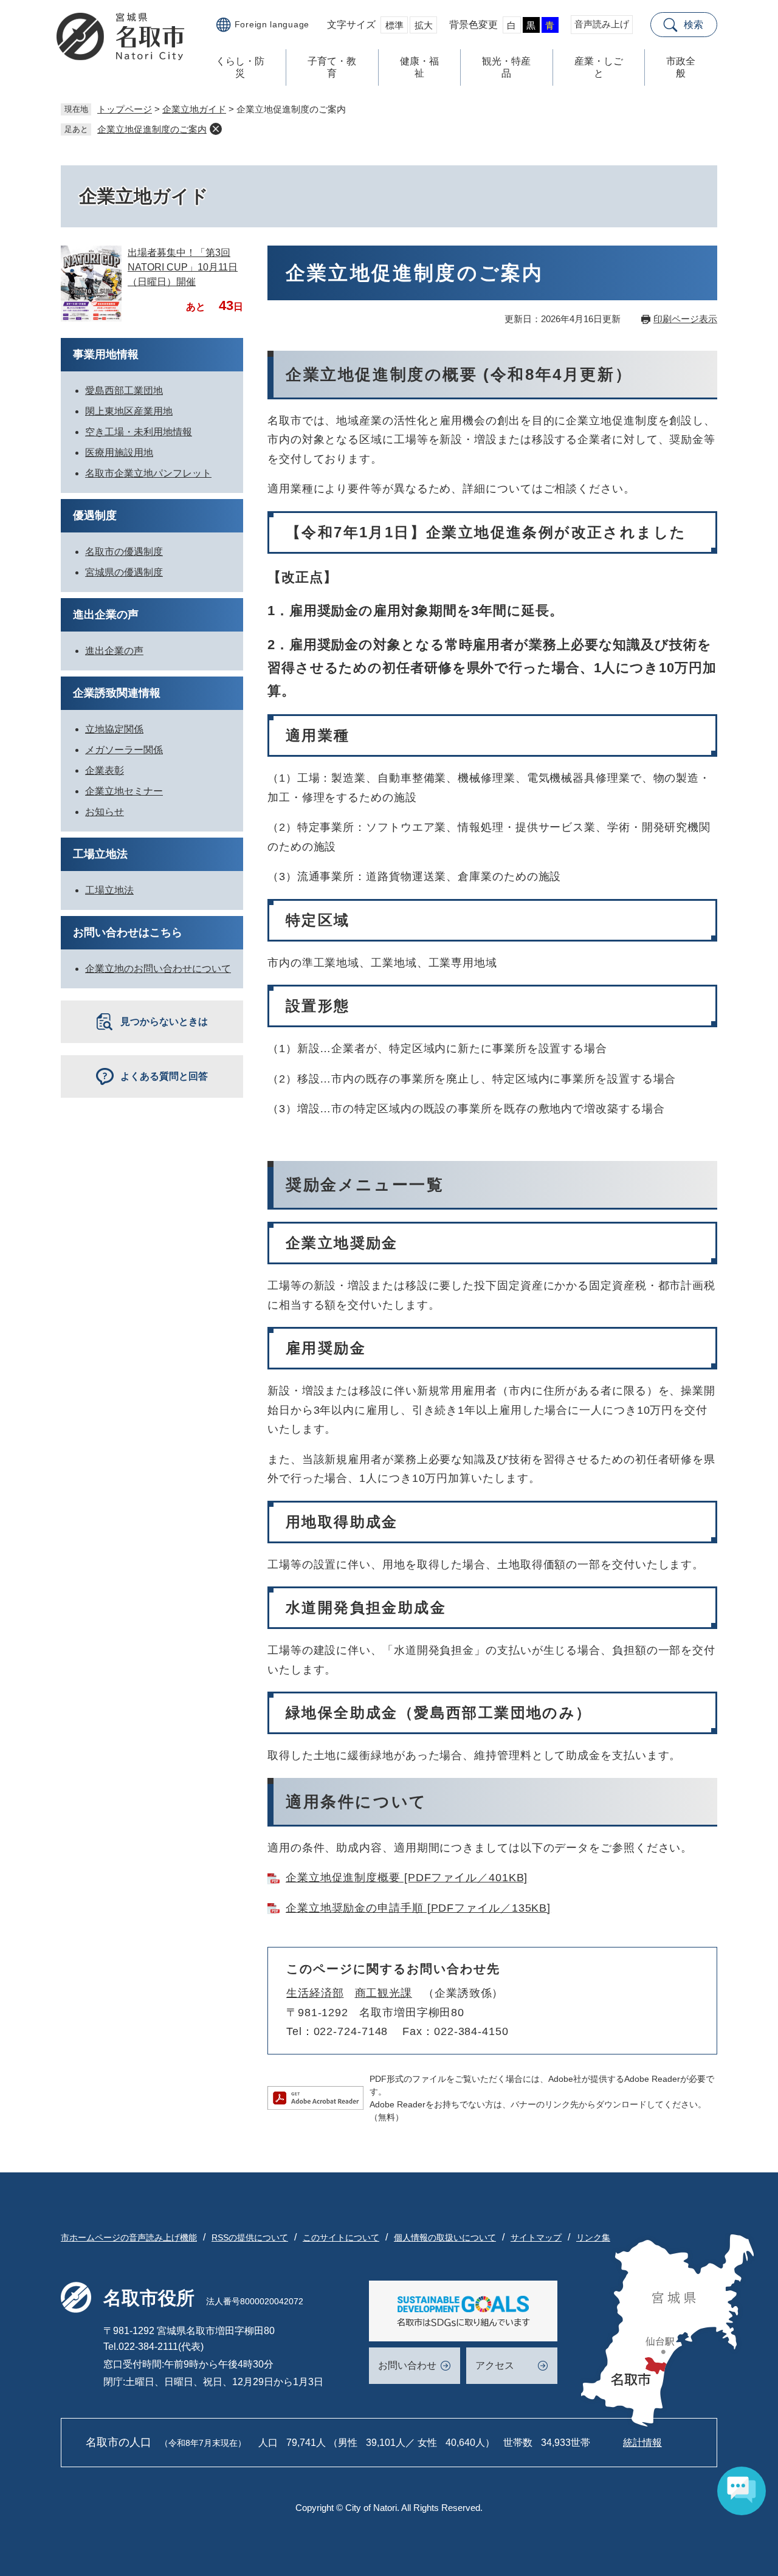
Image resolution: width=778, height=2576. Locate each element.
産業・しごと (599, 67)
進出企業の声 (106, 615)
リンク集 (593, 2237)
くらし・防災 (240, 67)
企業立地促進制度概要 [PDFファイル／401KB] (407, 1878)
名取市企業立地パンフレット (148, 473)
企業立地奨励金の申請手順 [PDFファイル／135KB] (418, 1908)
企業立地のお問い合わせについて (158, 969)
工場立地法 (100, 854)
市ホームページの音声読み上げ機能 (129, 2237)
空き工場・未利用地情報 (139, 432)
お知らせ (105, 812)
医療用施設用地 (119, 453)
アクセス (495, 2365)
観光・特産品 (506, 67)
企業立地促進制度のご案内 (152, 129)
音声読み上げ (602, 24)
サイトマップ (536, 2237)
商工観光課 (384, 1993)
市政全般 (681, 67)
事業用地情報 (106, 354)
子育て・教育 (332, 67)
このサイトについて (341, 2237)
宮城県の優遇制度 (124, 572)
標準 (394, 25)
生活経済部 (315, 1993)
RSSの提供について (250, 2237)
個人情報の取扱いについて (445, 2237)
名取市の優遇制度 (124, 552)
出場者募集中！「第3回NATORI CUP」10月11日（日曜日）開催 (183, 267)
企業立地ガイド (194, 109)
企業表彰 (105, 770)
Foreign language (272, 24)
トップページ (125, 109)
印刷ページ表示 (685, 319)
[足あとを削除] (216, 129)
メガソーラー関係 (124, 750)
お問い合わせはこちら (128, 932)
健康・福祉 (419, 67)
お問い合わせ (407, 2365)
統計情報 (642, 2443)
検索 (694, 25)
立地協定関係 (114, 729)
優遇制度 (95, 515)
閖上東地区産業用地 (129, 411)
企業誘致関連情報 (117, 693)
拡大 (424, 25)
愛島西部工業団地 (124, 391)
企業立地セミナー (124, 791)
